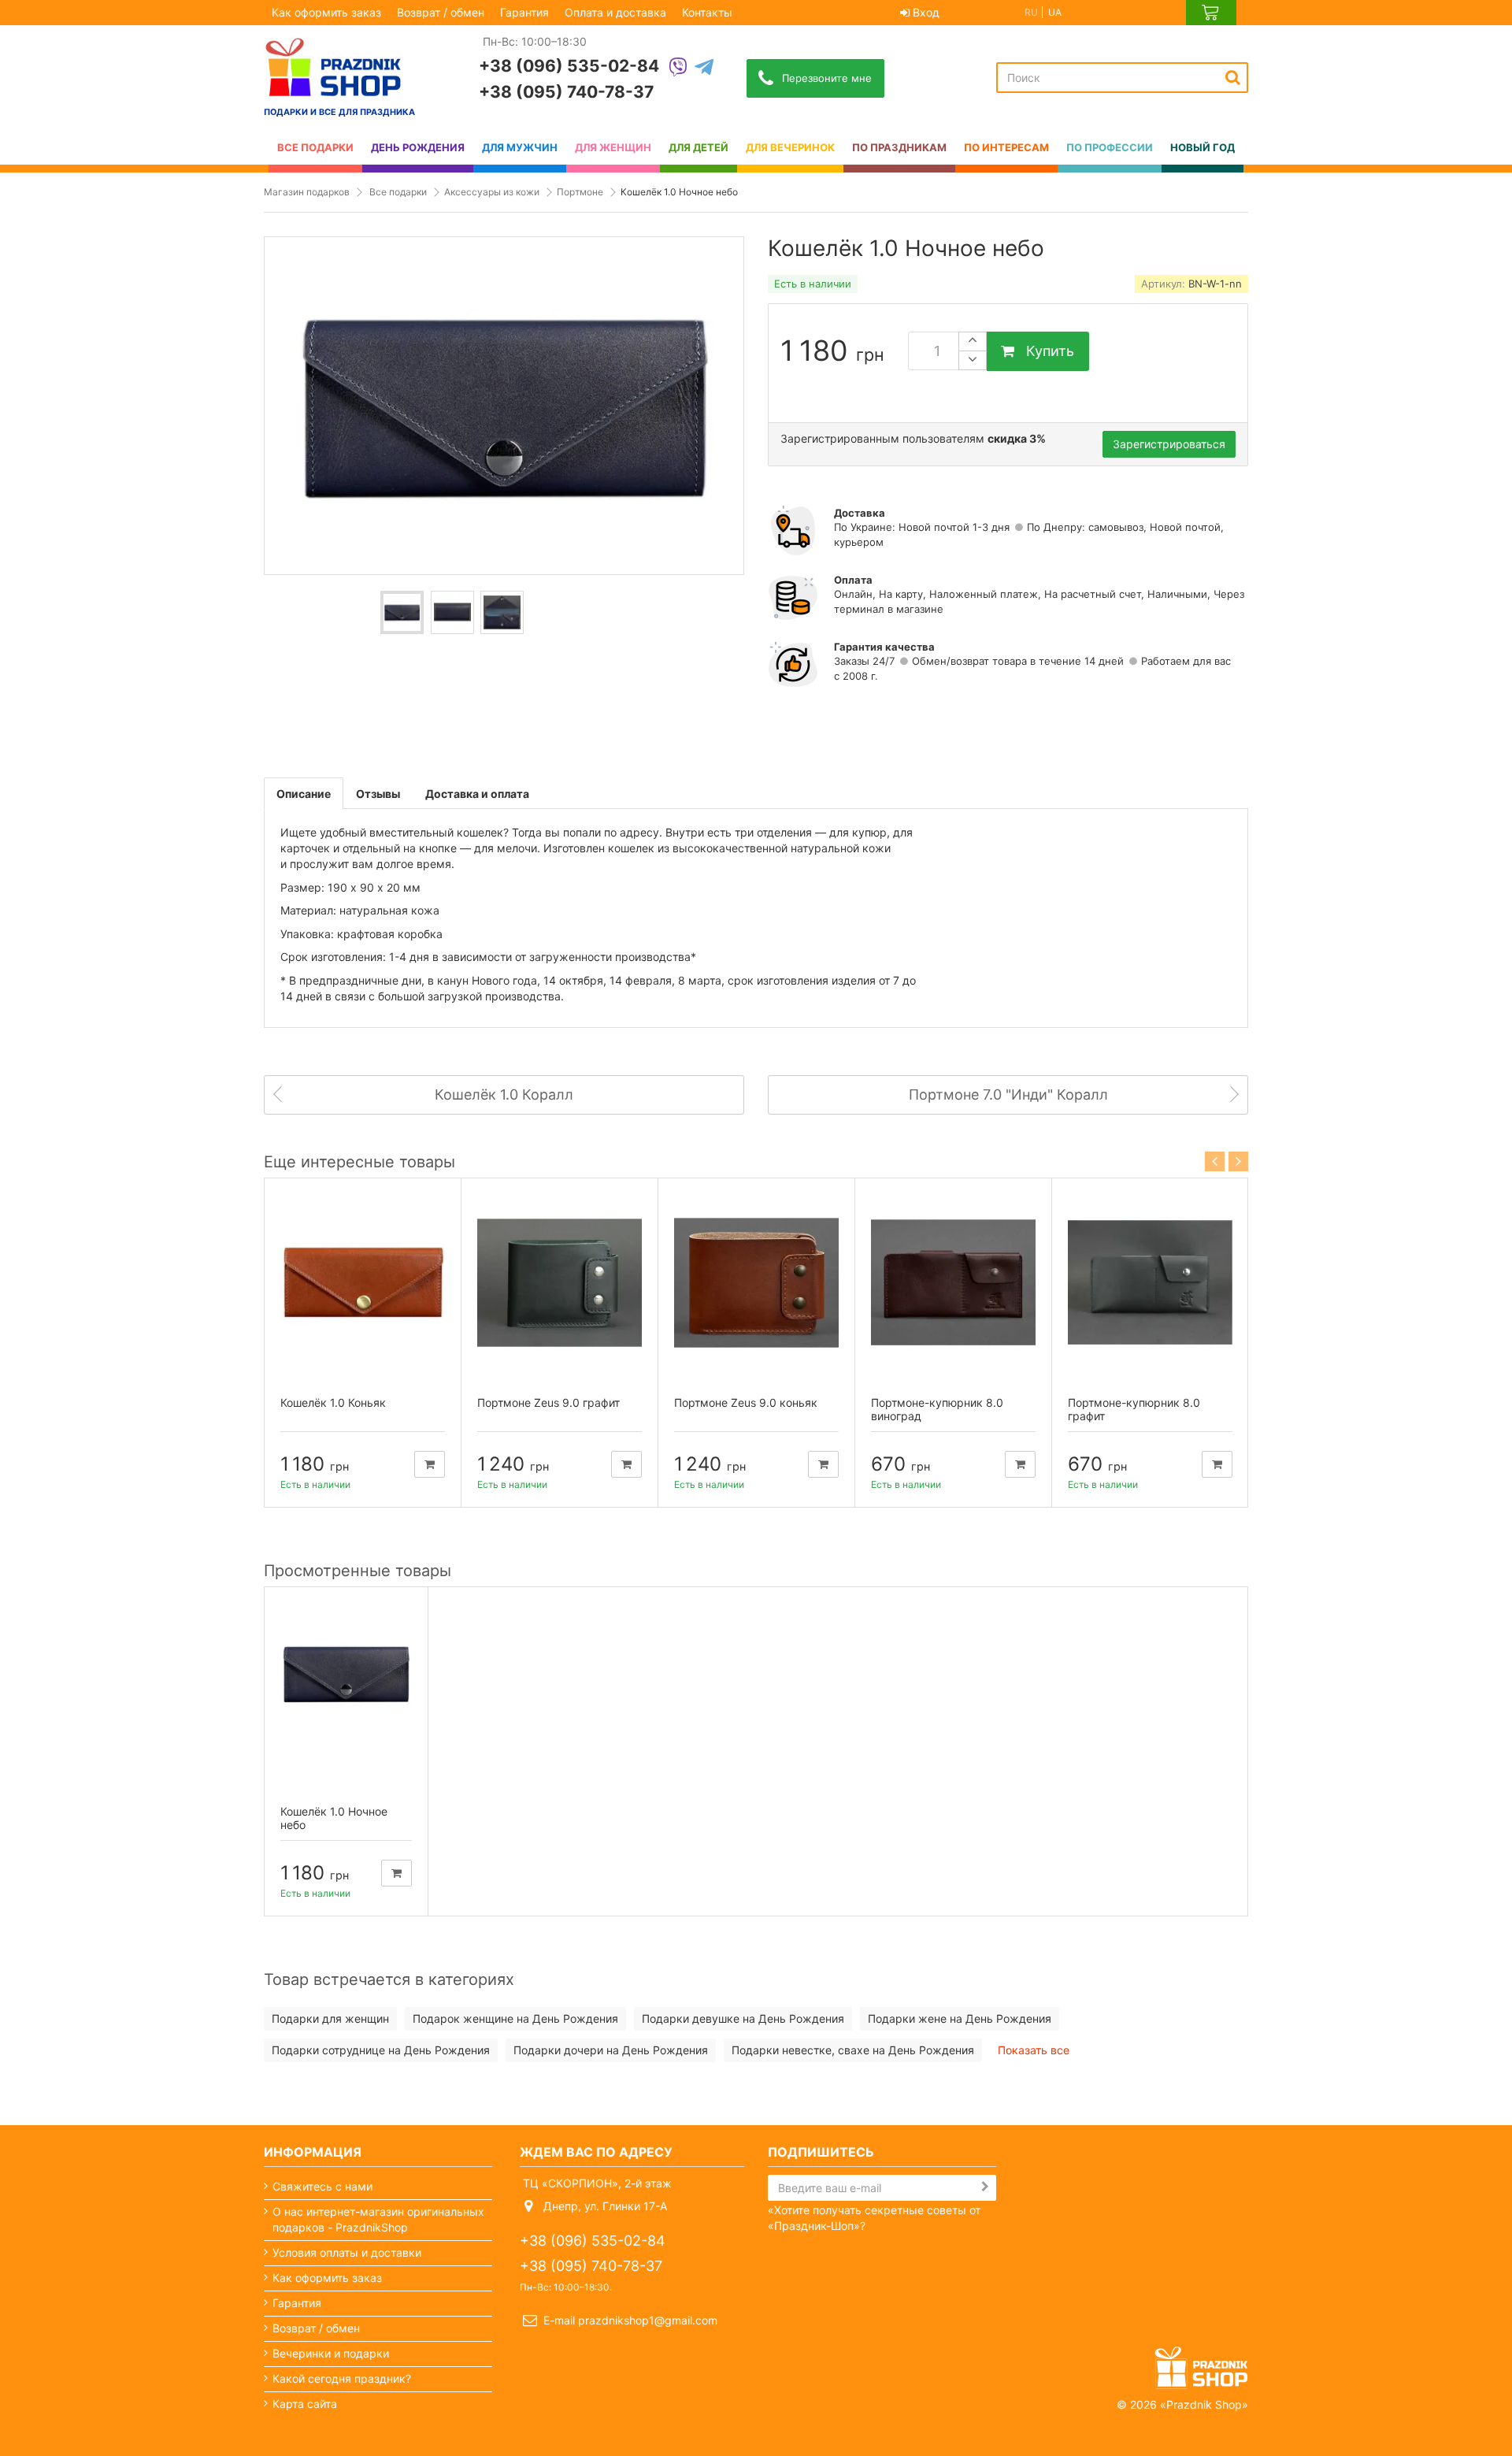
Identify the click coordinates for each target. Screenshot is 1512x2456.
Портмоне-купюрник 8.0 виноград (937, 1409)
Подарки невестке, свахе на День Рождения (853, 2050)
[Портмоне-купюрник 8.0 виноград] (953, 1283)
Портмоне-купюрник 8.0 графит (1134, 1409)
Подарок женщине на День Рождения (515, 2018)
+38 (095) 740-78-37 (566, 92)
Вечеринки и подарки (331, 2353)
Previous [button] (1215, 1161)
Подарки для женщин (330, 2018)
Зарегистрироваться (1169, 444)
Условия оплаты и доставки (347, 2252)
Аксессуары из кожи (492, 192)
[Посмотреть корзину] (1211, 13)
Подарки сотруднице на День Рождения (381, 2050)
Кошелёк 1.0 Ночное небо (334, 1818)
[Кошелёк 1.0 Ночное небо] (402, 612)
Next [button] (1238, 1161)
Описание (304, 794)
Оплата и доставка (615, 12)
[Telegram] (704, 68)
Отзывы (378, 794)
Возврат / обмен (441, 12)
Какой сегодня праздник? (342, 2378)
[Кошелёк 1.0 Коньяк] (363, 1283)
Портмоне (580, 192)
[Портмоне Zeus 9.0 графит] (560, 1283)
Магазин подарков (307, 192)
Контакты (707, 12)
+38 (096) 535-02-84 (569, 66)
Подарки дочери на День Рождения (611, 2050)
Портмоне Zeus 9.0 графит (548, 1402)
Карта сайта (305, 2404)
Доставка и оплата (477, 794)
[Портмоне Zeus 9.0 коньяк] (756, 1283)
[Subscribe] (985, 2187)
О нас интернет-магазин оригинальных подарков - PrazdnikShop (378, 2219)
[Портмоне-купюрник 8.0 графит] (1150, 1283)
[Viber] (678, 68)
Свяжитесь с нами (322, 2186)
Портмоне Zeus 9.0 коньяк (746, 1402)
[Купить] (430, 1464)
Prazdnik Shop (1204, 2404)
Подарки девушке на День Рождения (743, 2018)
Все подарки (398, 192)
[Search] (1233, 77)
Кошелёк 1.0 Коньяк (333, 1402)
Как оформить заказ (326, 12)
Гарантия (524, 12)
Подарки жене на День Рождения (960, 2018)
